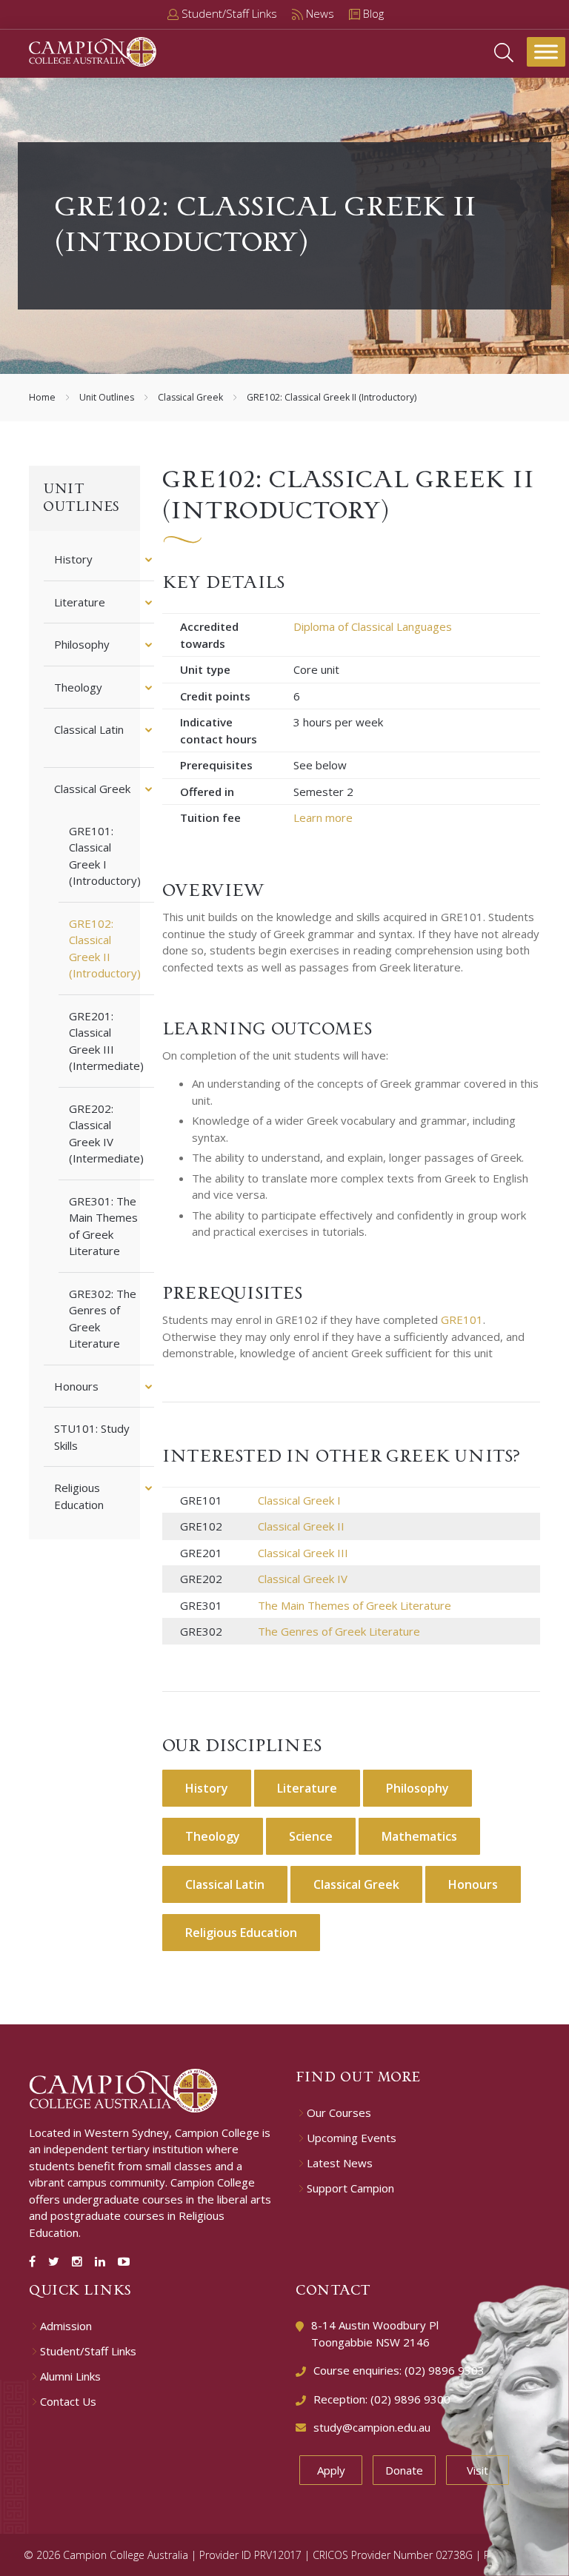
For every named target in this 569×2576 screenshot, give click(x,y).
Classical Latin (89, 729)
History (73, 559)
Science (311, 1836)
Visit (478, 2470)
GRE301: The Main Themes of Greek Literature (103, 1226)
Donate (404, 2470)
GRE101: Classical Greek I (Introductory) (105, 856)
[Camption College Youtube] (124, 2261)
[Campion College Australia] (93, 50)
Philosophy (82, 644)
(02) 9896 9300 (410, 2399)
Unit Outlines (107, 397)
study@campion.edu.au (372, 2427)
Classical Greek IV (303, 1579)
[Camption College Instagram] (80, 2261)
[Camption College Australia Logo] (123, 2089)
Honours (76, 1386)
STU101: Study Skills (92, 1437)
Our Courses (339, 2113)
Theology (78, 687)
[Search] (504, 51)
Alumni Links (70, 2376)
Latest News (340, 2163)
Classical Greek (190, 397)
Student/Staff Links (88, 2351)
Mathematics (419, 1836)
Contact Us (68, 2402)
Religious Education (79, 1496)
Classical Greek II (301, 1526)
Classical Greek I (299, 1500)
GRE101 (462, 1319)
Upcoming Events (352, 2138)
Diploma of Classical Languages (373, 626)
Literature (80, 602)
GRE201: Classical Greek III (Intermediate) (106, 1041)
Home (42, 397)
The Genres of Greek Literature (339, 1631)
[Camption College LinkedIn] (103, 2261)
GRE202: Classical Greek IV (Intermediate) (106, 1134)
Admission (66, 2326)
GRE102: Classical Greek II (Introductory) (105, 949)
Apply (331, 2470)
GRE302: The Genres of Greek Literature (103, 1319)
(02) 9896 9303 (445, 2370)
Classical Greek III (303, 1553)
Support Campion (350, 2188)
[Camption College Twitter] (57, 2261)
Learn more (323, 817)
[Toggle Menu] (546, 51)
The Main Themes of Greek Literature (355, 1605)
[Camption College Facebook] (35, 2261)
